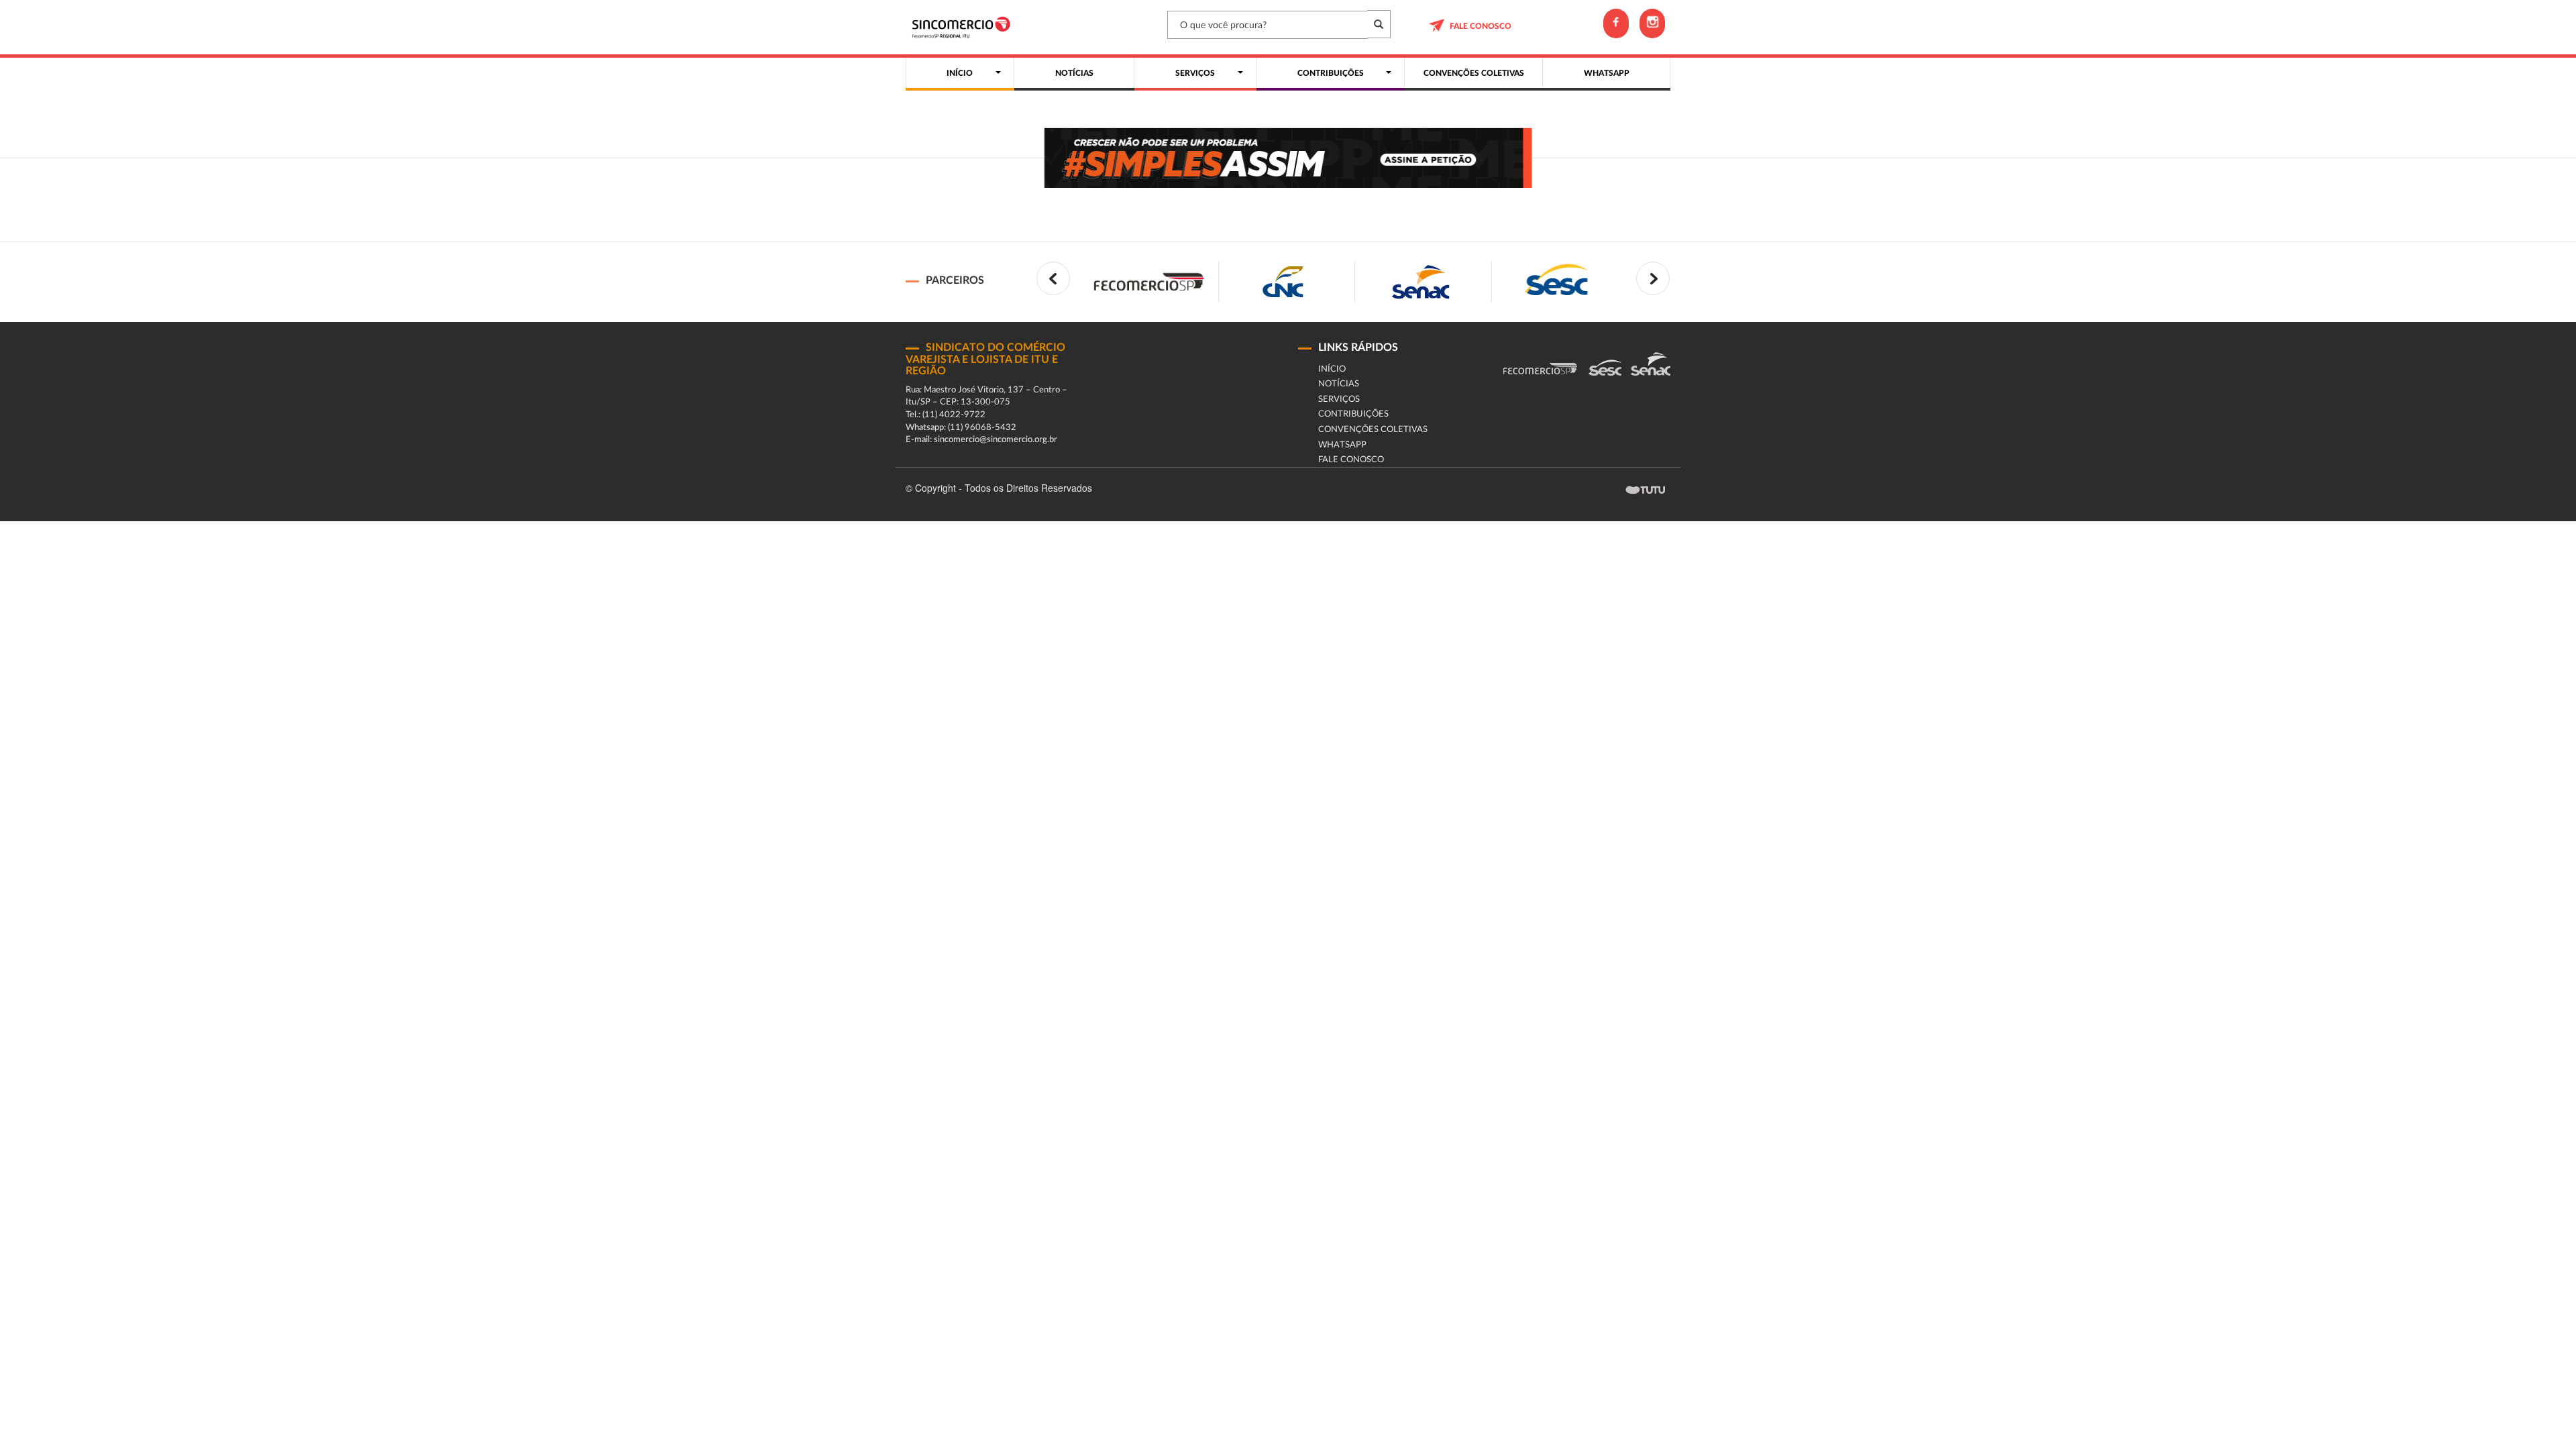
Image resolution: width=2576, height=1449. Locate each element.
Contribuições (1353, 414)
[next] (1653, 278)
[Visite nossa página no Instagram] (1652, 23)
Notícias (1339, 384)
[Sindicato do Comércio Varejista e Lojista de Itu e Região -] (964, 27)
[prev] (1053, 278)
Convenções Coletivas (1373, 430)
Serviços (1339, 399)
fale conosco (1481, 26)
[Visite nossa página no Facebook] (1616, 23)
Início (1332, 369)
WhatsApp (1342, 445)
